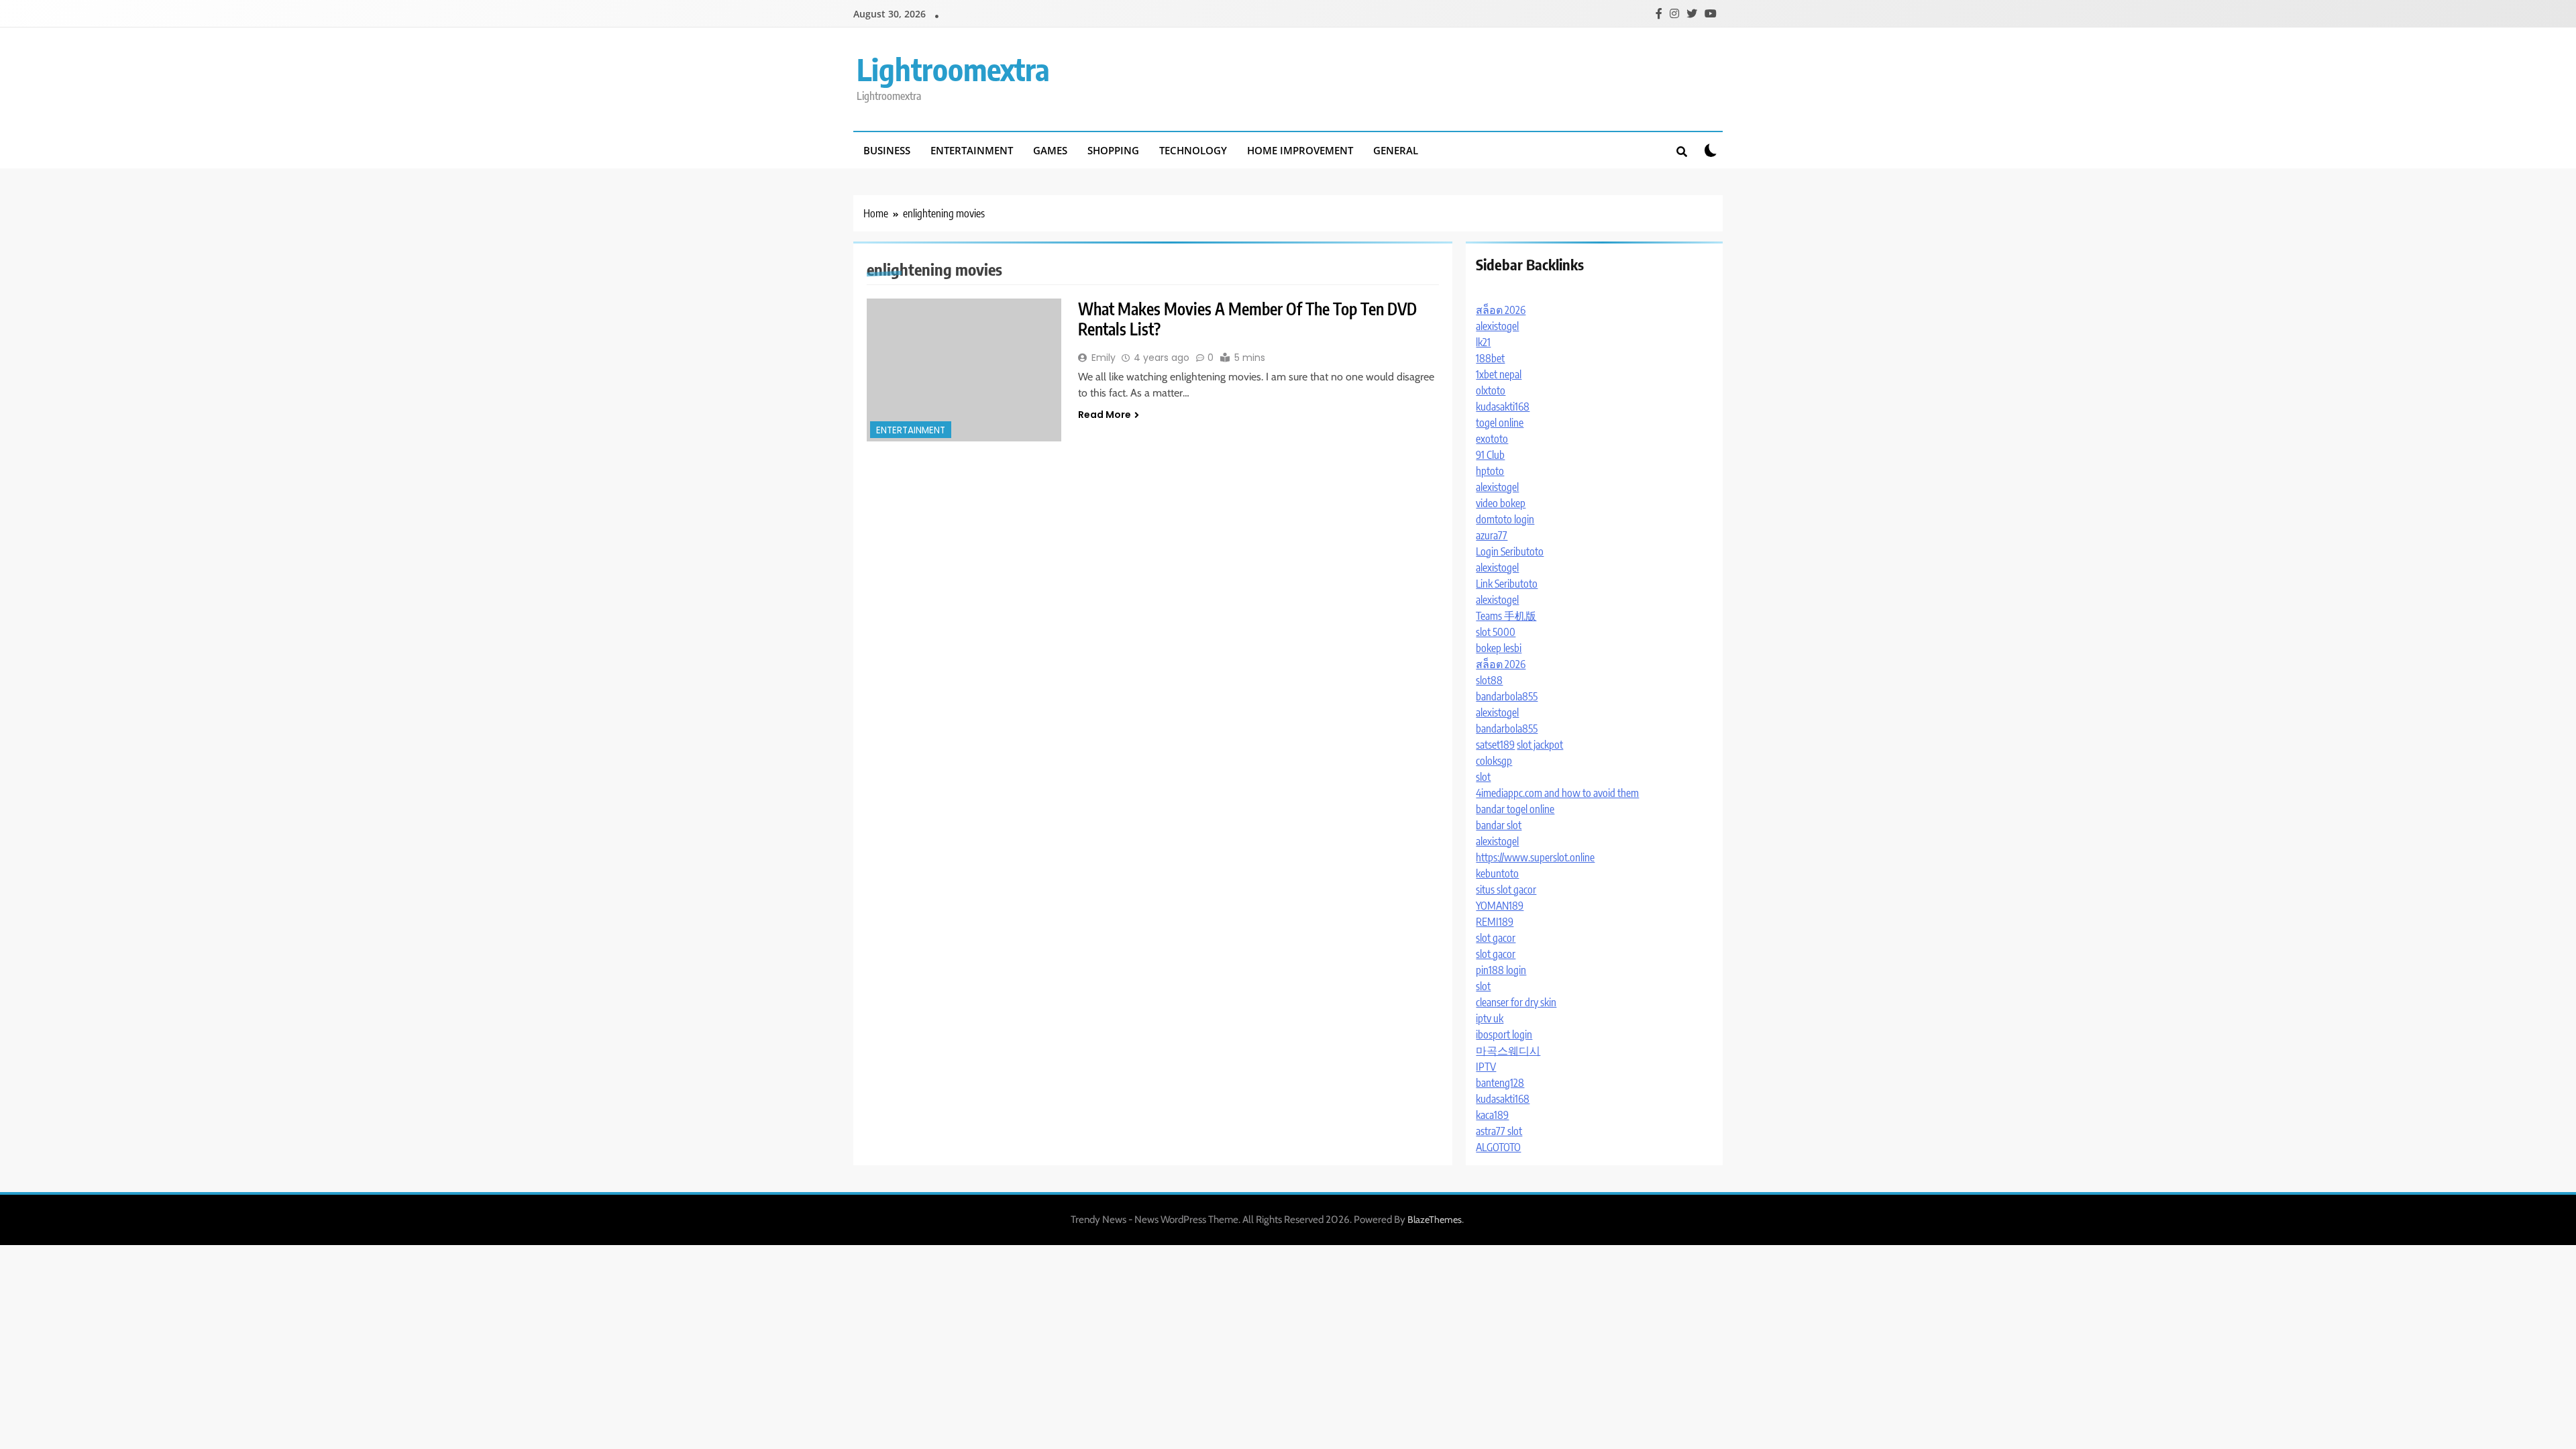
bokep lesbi (1499, 648)
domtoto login (1505, 519)
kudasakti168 (1503, 407)
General (1396, 150)
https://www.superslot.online (1535, 857)
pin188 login (1501, 970)
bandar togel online (1515, 809)
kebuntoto (1497, 873)
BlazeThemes (1435, 1220)
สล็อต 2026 (1501, 310)
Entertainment (972, 150)
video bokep (1501, 503)
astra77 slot (1499, 1131)
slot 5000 (1496, 632)
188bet (1490, 358)
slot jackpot (1540, 745)
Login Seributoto (1510, 551)
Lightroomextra (953, 69)
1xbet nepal (1499, 374)
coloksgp (1494, 761)
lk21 (1483, 342)
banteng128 (1500, 1083)
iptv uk (1490, 1018)
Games (1050, 150)
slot (1483, 777)
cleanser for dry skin (1516, 1002)
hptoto (1490, 471)
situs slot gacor (1506, 890)
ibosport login (1504, 1034)
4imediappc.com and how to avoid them (1557, 793)
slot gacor (1496, 938)
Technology (1193, 150)
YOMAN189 (1500, 906)
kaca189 (1492, 1115)
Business (887, 150)
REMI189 (1495, 922)
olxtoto (1491, 390)
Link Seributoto (1507, 584)
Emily (1104, 358)
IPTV (1486, 1067)
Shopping (1113, 150)
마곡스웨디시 (1508, 1051)
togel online (1500, 423)
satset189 (1495, 745)
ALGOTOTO (1498, 1147)
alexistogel (1497, 326)
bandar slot (1499, 825)
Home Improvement (1300, 150)
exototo (1492, 439)
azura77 (1492, 535)
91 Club (1490, 455)
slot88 (1489, 680)
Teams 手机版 (1506, 616)
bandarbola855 (1507, 696)
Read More (1105, 415)
